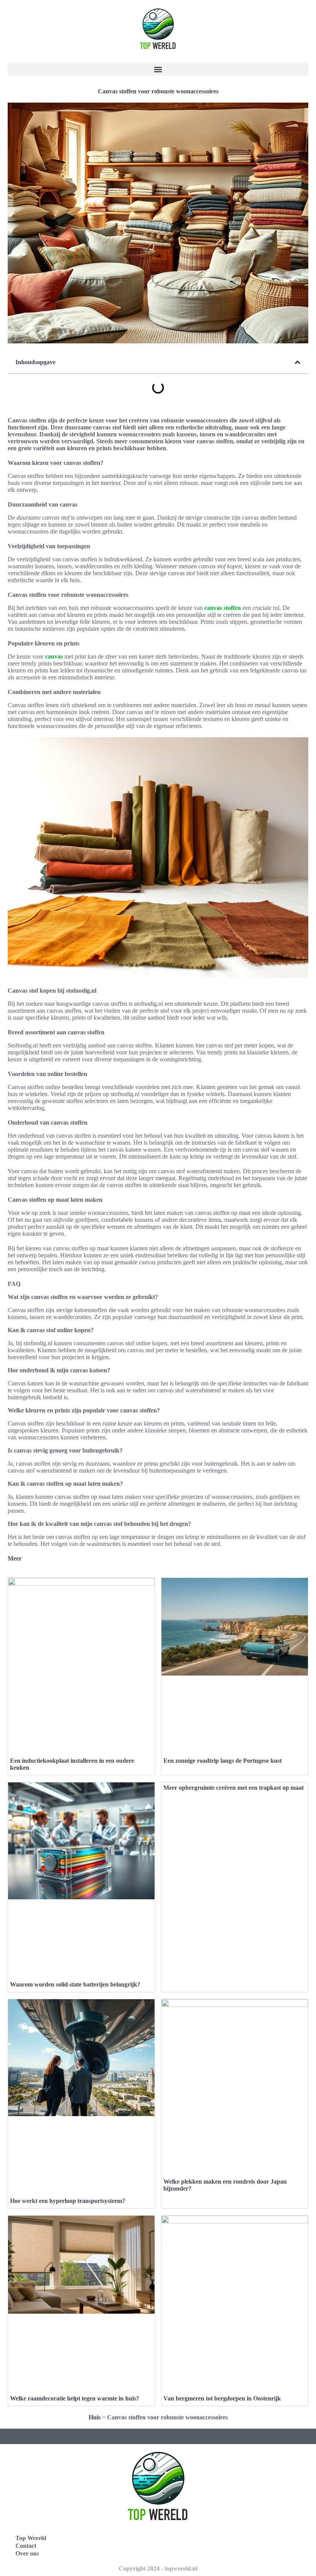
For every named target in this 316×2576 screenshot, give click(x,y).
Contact (26, 2546)
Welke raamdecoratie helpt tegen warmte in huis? (75, 2398)
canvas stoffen (223, 608)
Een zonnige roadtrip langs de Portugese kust (223, 1761)
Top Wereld (31, 2538)
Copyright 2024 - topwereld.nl (158, 2568)
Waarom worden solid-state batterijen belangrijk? (75, 1984)
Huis (95, 2417)
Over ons (27, 2553)
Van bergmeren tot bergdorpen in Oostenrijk (222, 2398)
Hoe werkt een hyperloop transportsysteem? (68, 2201)
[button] (158, 69)
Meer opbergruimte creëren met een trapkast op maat (234, 1788)
